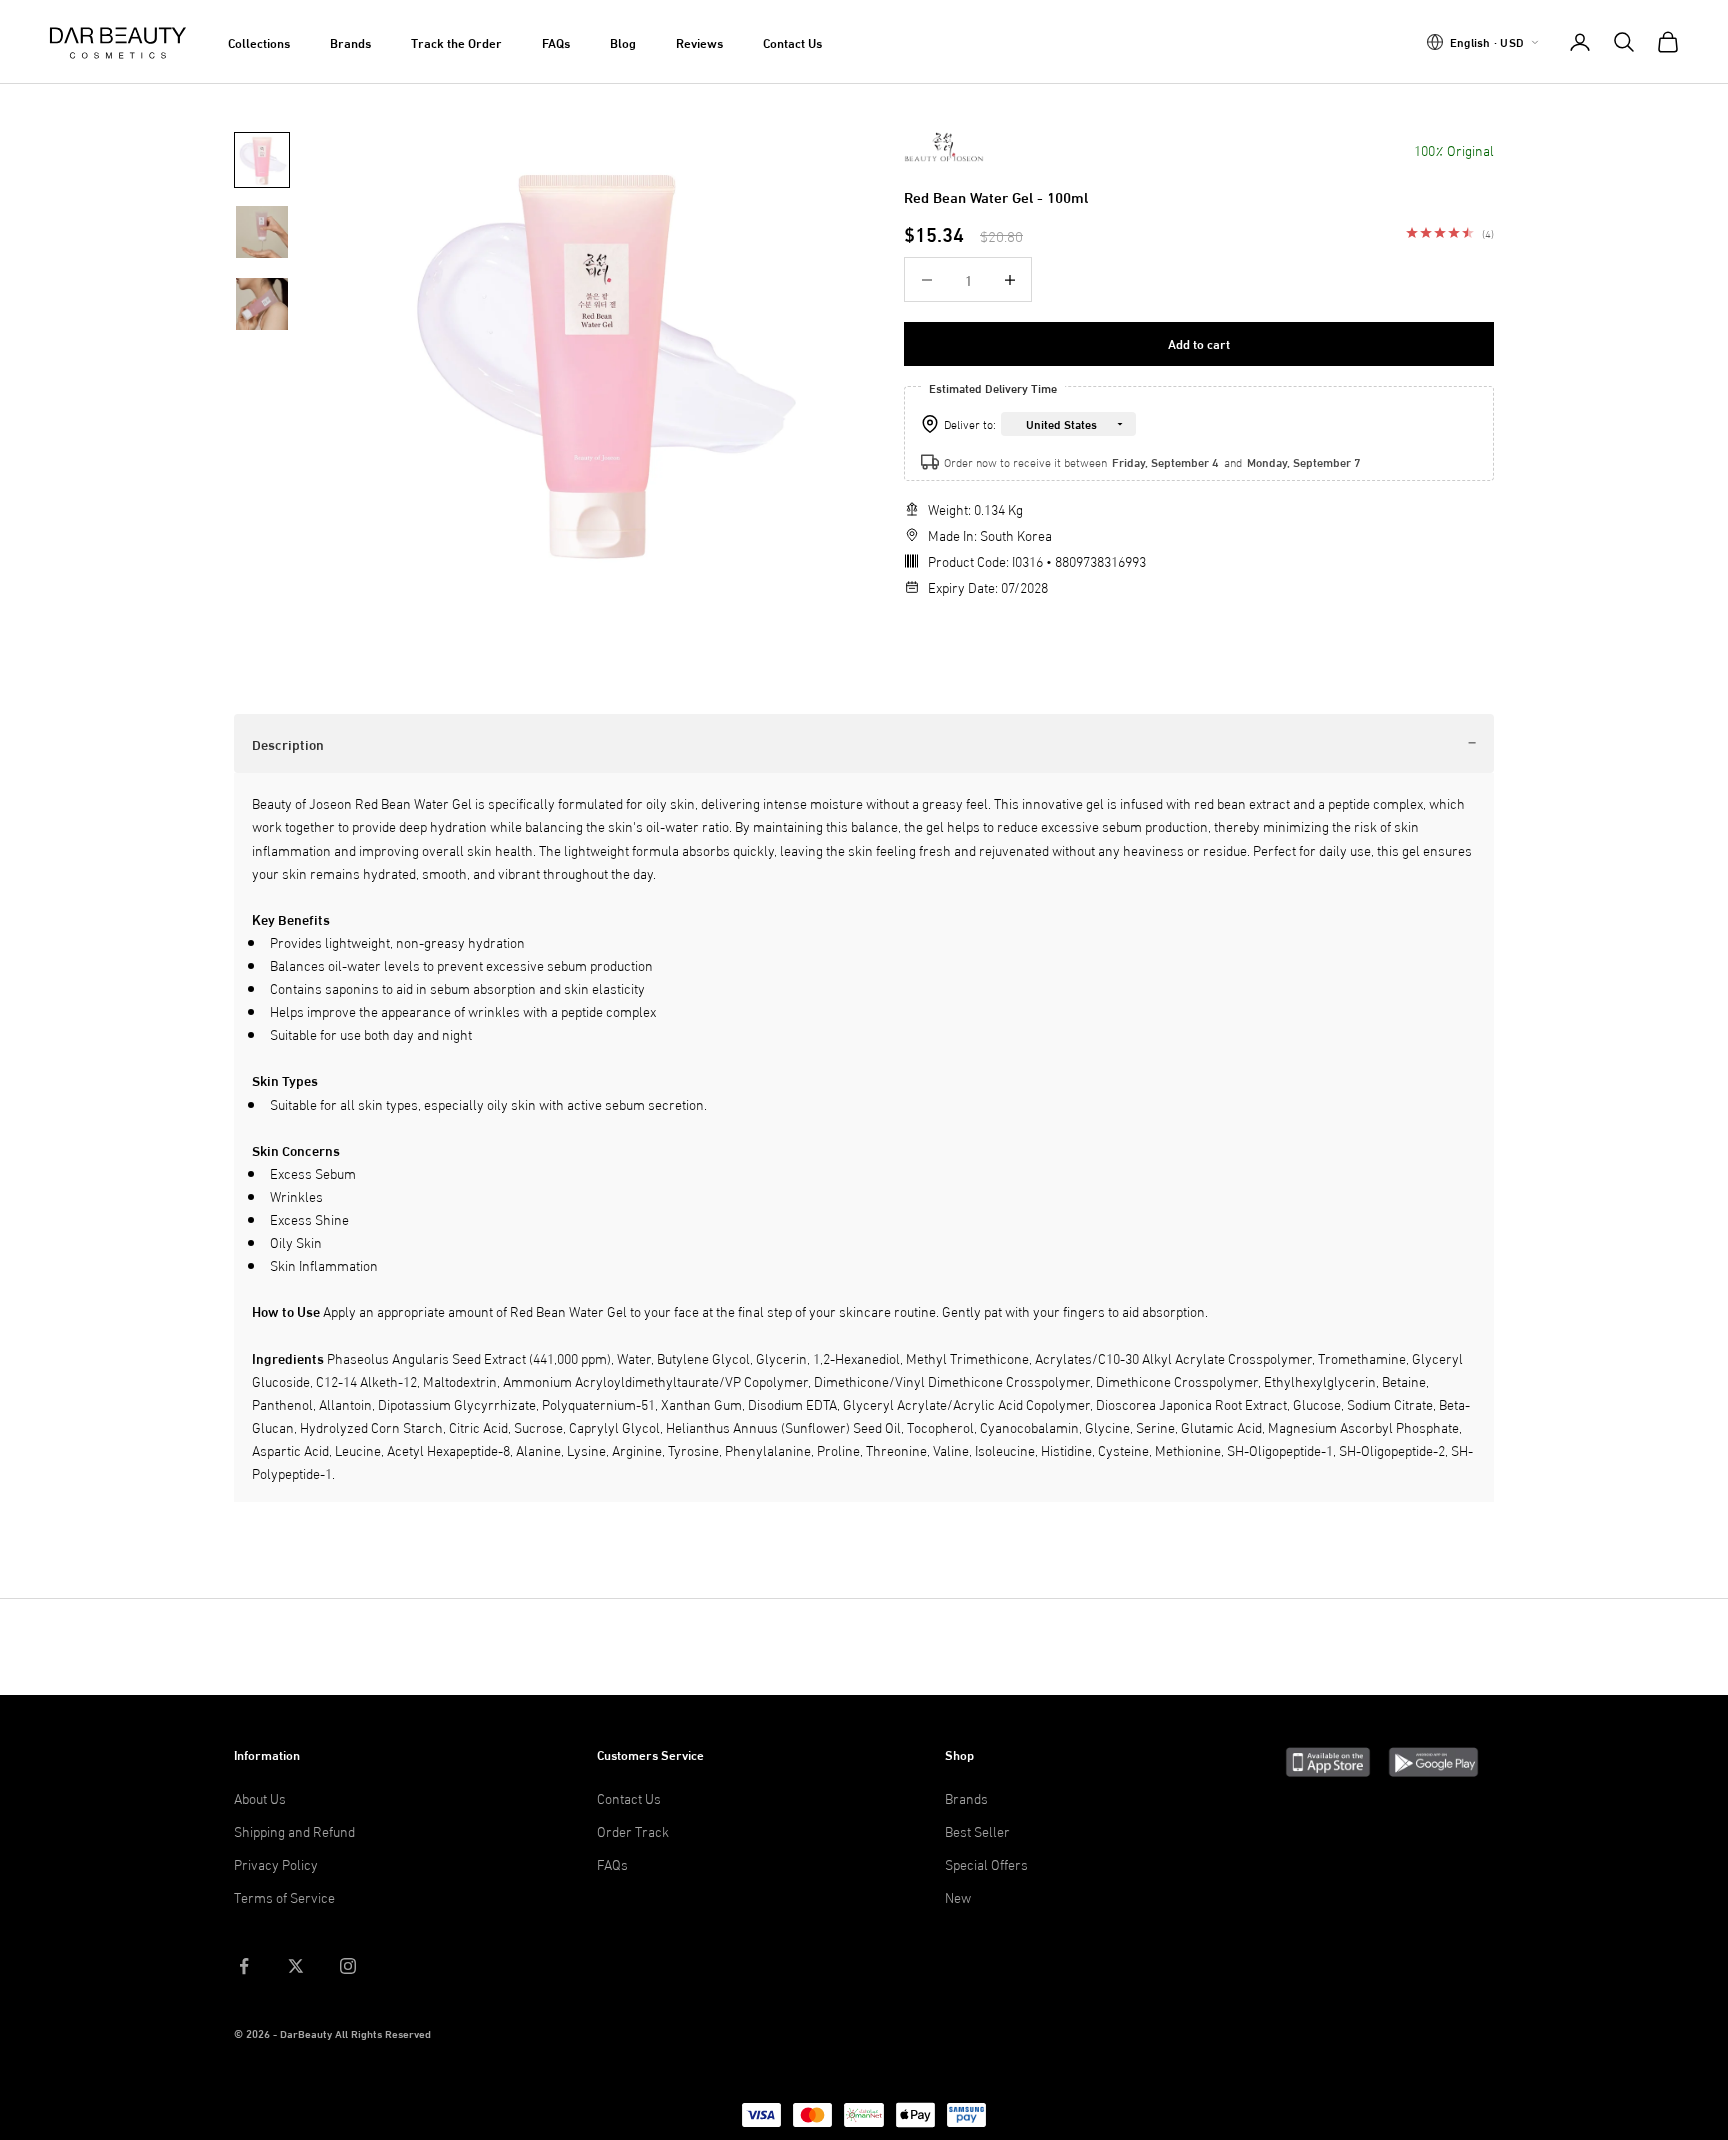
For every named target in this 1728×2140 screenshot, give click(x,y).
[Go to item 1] (262, 160)
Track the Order (456, 42)
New (958, 1896)
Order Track (633, 1830)
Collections (259, 42)
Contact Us (792, 42)
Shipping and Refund (294, 1830)
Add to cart (1199, 344)
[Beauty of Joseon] (944, 147)
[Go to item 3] (262, 304)
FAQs (556, 42)
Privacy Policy (276, 1863)
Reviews (699, 42)
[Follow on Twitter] (296, 1966)
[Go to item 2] (262, 232)
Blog (623, 42)
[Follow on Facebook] (244, 1966)
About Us (260, 1797)
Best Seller (977, 1830)
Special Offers (986, 1863)
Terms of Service (284, 1896)
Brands (350, 42)
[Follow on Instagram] (348, 1966)
